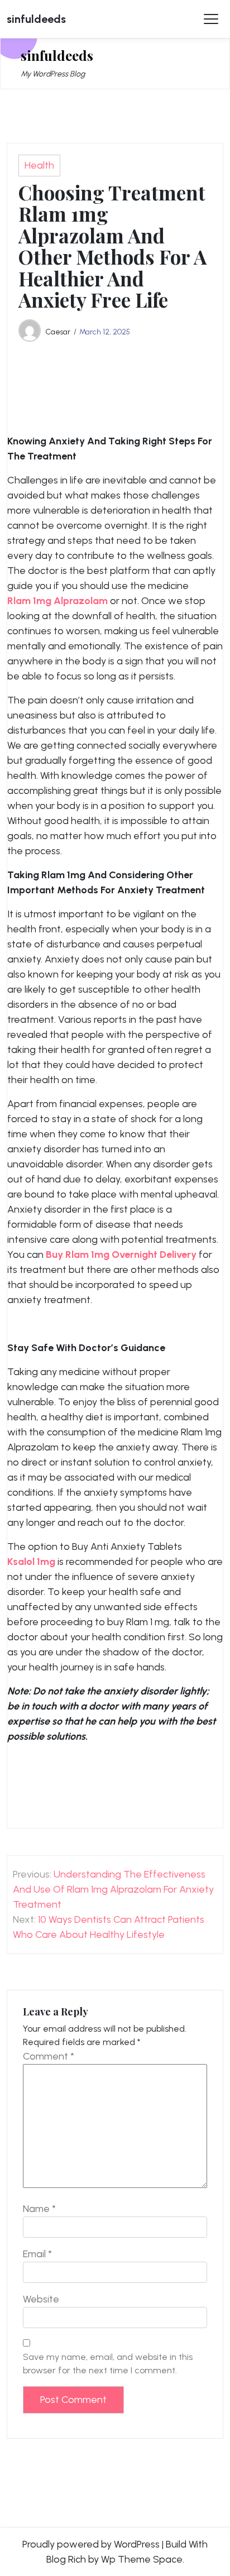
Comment (49, 2056)
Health (39, 165)
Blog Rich (66, 2559)
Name (39, 2209)
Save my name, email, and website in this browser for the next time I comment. (108, 2364)
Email (37, 2254)
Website (41, 2299)
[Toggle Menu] (211, 19)
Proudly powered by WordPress (91, 2544)
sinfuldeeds (36, 19)
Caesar (58, 332)
